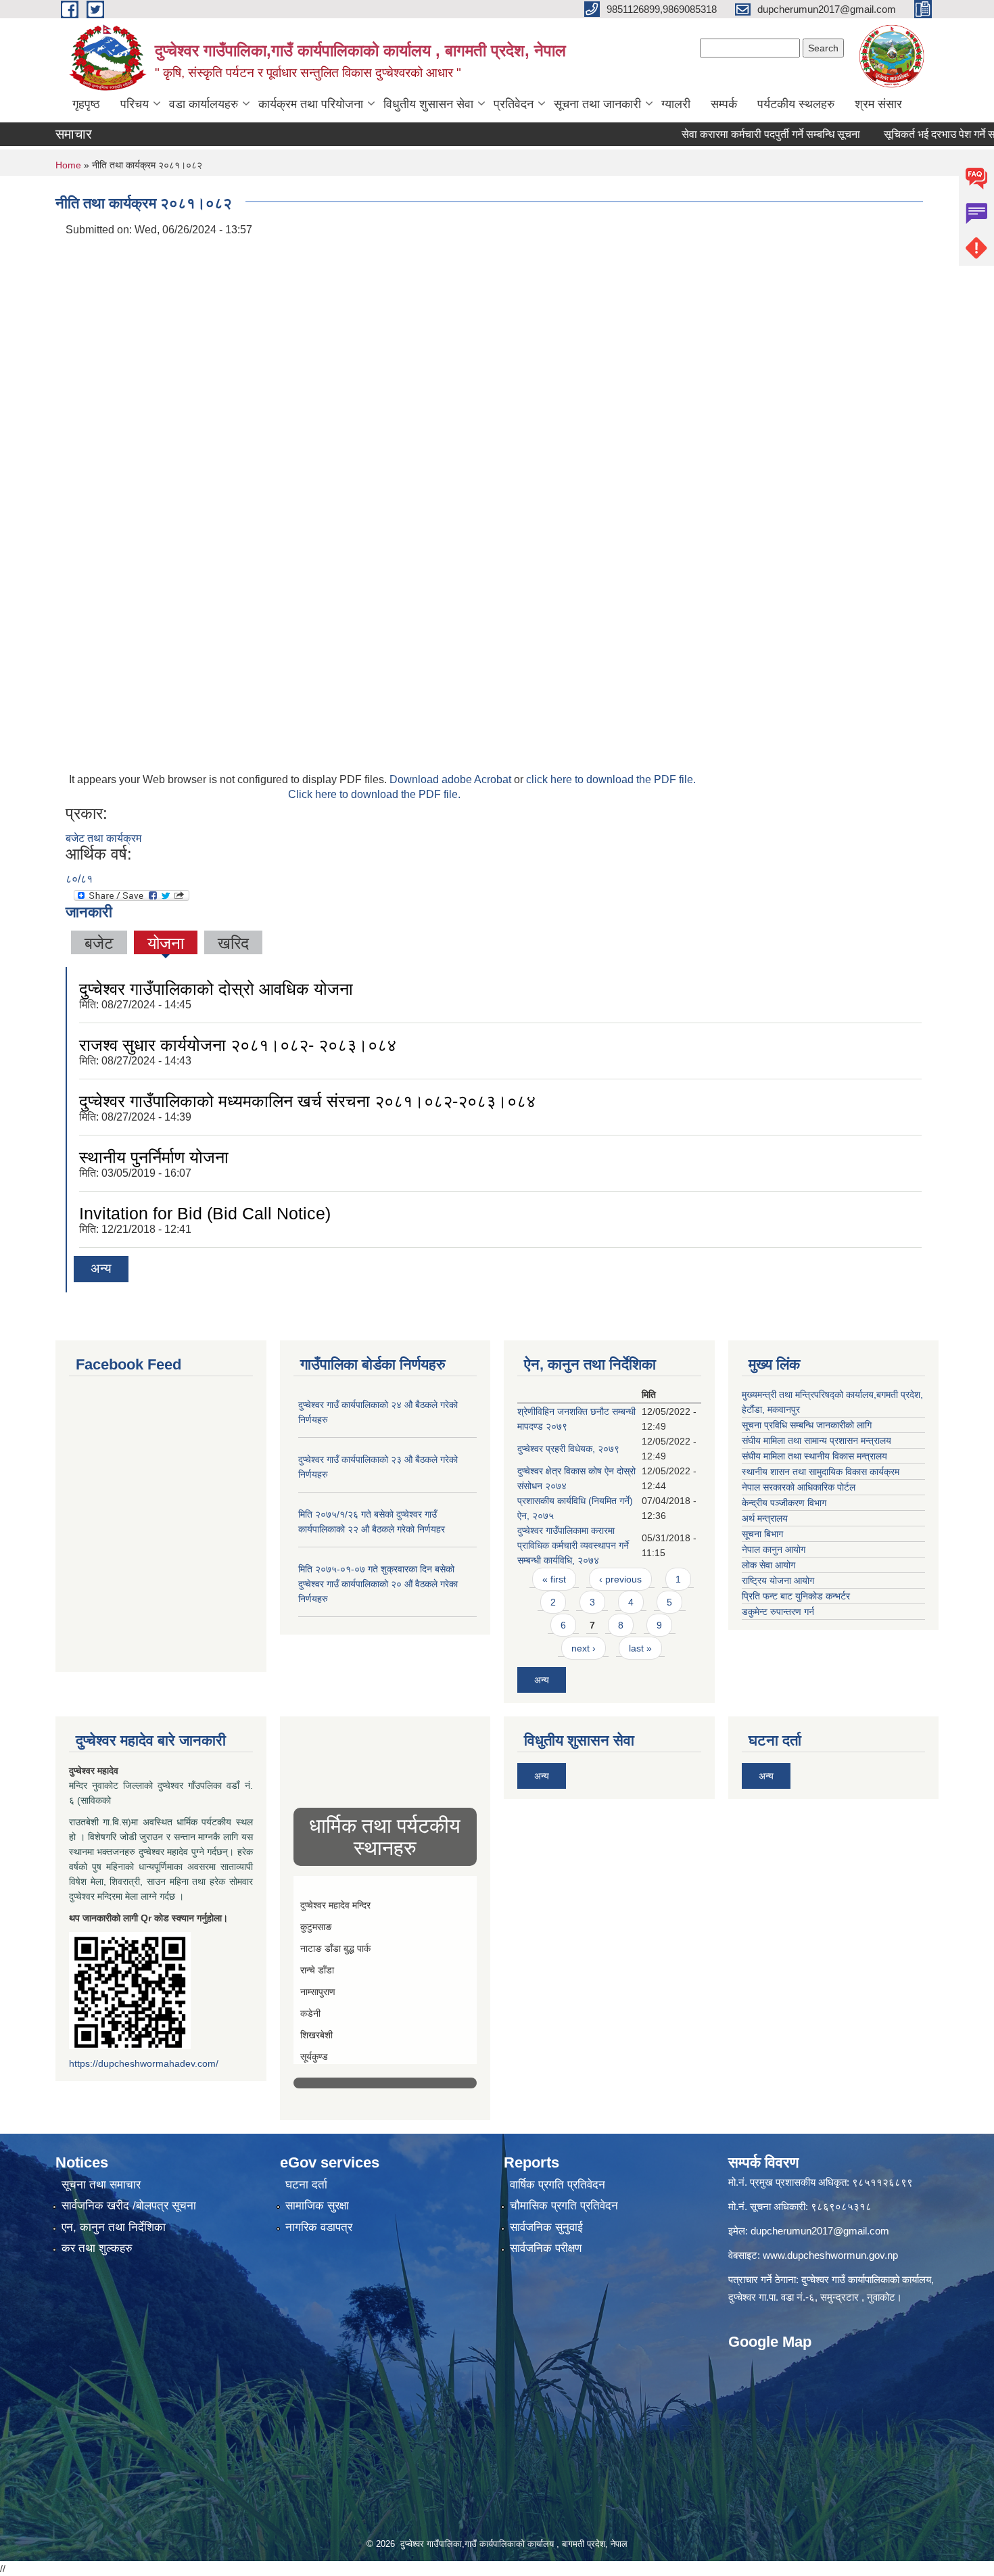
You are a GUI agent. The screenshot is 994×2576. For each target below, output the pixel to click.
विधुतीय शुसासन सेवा (428, 104)
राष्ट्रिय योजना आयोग (778, 1580)
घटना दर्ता (306, 2185)
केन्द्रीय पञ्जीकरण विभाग (784, 1503)
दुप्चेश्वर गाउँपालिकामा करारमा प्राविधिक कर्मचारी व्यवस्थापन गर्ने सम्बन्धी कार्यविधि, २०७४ (573, 1545)
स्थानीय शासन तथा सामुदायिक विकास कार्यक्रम (821, 1472)
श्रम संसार (878, 104)
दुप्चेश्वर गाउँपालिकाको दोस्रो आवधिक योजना (216, 989)
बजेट (99, 943)
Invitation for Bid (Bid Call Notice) (205, 1213)
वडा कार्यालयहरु (204, 104)
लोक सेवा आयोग (768, 1565)
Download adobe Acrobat (452, 779)
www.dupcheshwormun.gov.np (830, 2255)
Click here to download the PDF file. (374, 794)
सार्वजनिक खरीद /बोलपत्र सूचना (129, 2206)
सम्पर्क (724, 104)
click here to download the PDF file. (611, 779)
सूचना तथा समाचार (101, 2185)
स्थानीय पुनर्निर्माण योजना (154, 1157)
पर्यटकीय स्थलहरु (796, 104)
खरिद (233, 943)
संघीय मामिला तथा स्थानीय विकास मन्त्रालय (814, 1456)
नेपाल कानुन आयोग (774, 1549)
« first (554, 1579)
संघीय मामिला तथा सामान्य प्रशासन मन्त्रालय (816, 1441)
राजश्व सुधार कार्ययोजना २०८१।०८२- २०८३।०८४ (238, 1045)
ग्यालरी (676, 104)
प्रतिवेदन (514, 104)
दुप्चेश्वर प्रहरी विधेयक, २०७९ (568, 1449)
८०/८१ (79, 879)
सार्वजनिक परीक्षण (546, 2248)
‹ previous (620, 1579)
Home (68, 165)
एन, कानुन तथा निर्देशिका (114, 2227)
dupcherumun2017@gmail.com (820, 2231)
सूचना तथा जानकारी (597, 104)
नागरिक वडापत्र (319, 2227)
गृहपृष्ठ (86, 104)
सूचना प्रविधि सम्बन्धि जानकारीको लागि (807, 1425)
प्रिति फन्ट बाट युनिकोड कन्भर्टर (796, 1596)
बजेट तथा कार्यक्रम (103, 838)
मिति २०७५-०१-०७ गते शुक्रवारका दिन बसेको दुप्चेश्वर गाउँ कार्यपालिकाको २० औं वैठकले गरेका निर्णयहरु (378, 1584)
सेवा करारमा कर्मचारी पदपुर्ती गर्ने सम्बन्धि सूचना (727, 134)
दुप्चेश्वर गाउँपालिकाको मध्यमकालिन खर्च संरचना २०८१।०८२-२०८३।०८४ (307, 1101)
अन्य (101, 1268)
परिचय (135, 104)
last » (640, 1648)
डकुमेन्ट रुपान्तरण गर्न (778, 1612)
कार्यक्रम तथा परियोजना (311, 104)
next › (584, 1648)
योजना (166, 943)
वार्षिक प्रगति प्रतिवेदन (558, 2185)
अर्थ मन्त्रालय (765, 1518)
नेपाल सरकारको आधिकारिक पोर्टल (799, 1487)
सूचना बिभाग (762, 1534)
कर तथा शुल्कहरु (97, 2248)
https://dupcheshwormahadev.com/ (144, 2063)
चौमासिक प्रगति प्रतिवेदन (564, 2206)
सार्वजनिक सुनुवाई (546, 2227)
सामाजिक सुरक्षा (317, 2206)
